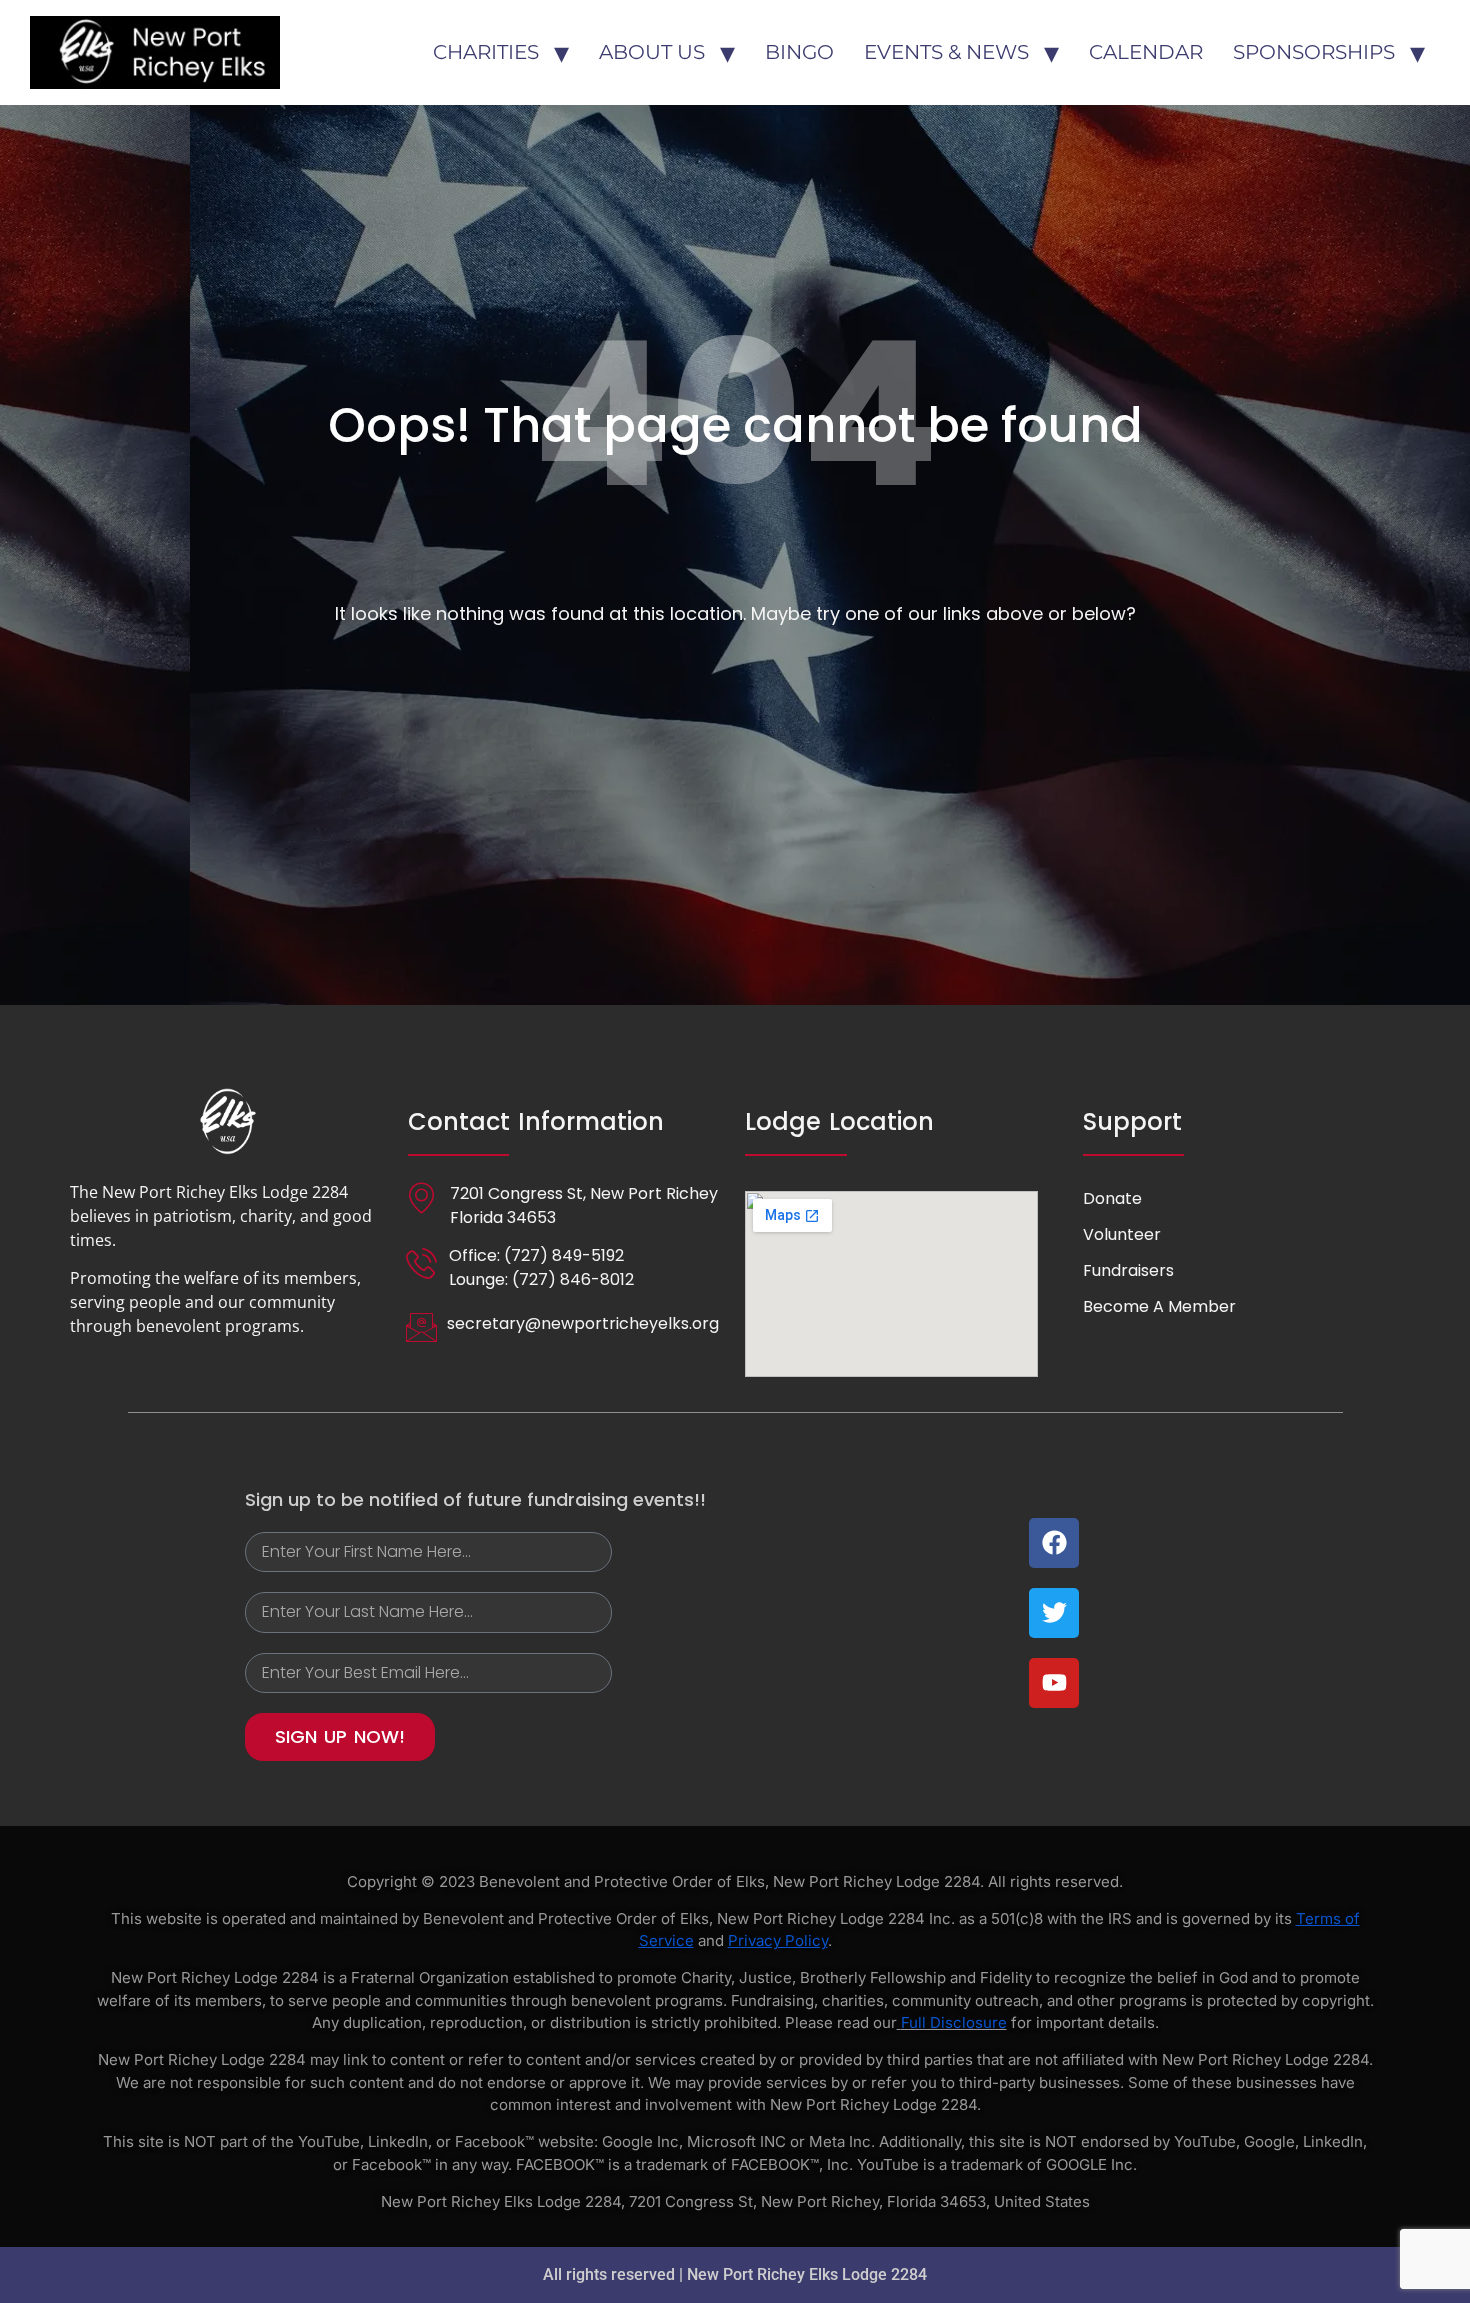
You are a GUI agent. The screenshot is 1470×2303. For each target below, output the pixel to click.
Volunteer (1122, 1234)
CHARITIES (486, 52)
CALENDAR (1146, 52)
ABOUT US (652, 52)
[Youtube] (1054, 1683)
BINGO (799, 52)
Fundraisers (1128, 1270)
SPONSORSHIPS (1314, 52)
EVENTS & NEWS (946, 52)
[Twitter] (1054, 1613)
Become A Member (1159, 1306)
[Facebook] (1054, 1543)
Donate (1112, 1198)
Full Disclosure (954, 2022)
